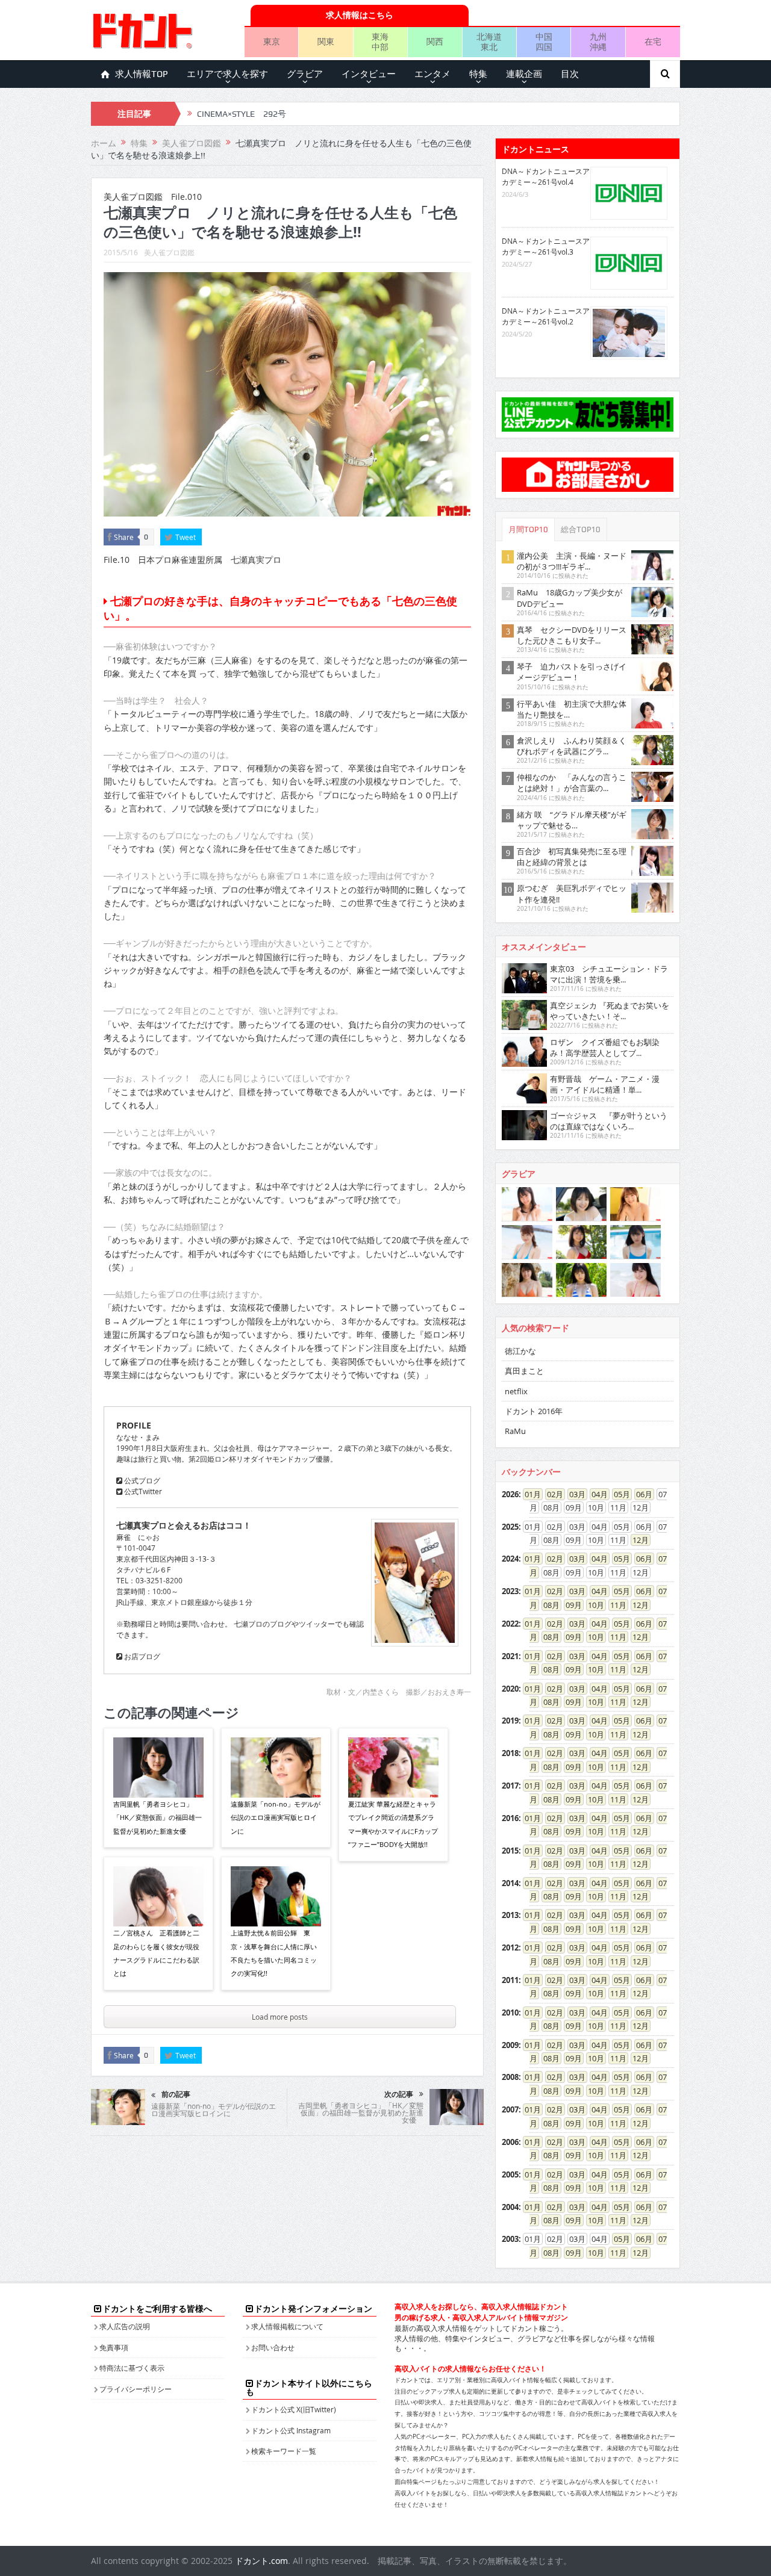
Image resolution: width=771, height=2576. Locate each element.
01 (529, 1494)
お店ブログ (141, 1656)
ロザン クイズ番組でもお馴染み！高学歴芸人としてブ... (605, 1047)
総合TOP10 (581, 529)
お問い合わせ (273, 2347)
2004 (510, 2207)
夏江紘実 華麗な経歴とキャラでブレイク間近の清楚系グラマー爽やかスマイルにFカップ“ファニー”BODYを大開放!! (393, 1824)
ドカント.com (261, 2561)
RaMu (515, 1431)
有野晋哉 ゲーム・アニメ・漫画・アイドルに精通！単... (605, 1084)
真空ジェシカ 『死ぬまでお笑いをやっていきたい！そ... (610, 1011)
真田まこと (524, 1371)
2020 (510, 1689)
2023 (510, 1591)
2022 (510, 1624)
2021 (510, 1656)
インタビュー (369, 74)
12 (637, 1540)
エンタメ (432, 74)
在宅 (653, 41)
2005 (510, 2174)
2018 (510, 1753)
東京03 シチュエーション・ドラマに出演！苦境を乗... (609, 974)
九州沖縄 (598, 42)
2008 (510, 2077)
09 (570, 1605)
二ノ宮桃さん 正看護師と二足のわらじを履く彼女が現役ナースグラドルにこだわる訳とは (156, 1953)
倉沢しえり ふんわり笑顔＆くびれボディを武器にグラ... (572, 746)
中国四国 (544, 42)
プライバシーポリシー (136, 2389)
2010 (510, 2013)
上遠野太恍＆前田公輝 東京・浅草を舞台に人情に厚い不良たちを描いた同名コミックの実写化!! (274, 1953)
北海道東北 (489, 42)
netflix (516, 1391)
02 (551, 1494)
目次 (570, 74)
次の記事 (399, 2094)
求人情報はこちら (360, 15)
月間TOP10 (528, 529)
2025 (510, 1527)
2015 (510, 1851)
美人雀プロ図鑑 (169, 252)
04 (596, 1494)
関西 (435, 41)
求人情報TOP (142, 74)
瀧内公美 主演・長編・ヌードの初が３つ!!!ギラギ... (572, 561)
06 (640, 1494)
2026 (510, 1494)
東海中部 (380, 42)
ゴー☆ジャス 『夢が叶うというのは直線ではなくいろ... (609, 1121)
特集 (478, 74)
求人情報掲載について (287, 2326)
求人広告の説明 (125, 2326)
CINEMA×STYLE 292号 (242, 108)
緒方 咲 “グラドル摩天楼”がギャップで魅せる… (572, 820)
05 (618, 1494)
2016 (510, 1818)
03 (573, 1494)
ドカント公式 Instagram (291, 2430)
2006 (510, 2142)
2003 (510, 2239)
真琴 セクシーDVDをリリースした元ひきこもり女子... (572, 635)
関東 (326, 41)
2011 (510, 1980)
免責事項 (114, 2347)
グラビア (305, 74)
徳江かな (520, 1351)
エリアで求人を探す (227, 74)
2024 (510, 1559)
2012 (510, 1948)
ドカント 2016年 (534, 1411)
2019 (510, 1721)
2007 (510, 2109)
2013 (510, 1915)
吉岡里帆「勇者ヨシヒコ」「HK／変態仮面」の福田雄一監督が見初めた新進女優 (158, 1817)
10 (592, 1605)
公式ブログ (141, 1480)
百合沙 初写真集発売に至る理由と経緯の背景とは (572, 857)
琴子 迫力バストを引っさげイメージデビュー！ (572, 672)
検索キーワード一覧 (284, 2451)
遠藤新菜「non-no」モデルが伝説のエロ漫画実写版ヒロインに (276, 1817)
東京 (272, 41)
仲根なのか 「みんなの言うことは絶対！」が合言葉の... (572, 783)
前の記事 (176, 2094)
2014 (510, 1883)
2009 (510, 2045)
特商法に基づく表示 (132, 2368)
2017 (510, 1786)
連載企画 (524, 74)
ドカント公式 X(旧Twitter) (294, 2409)
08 (548, 1605)
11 (614, 1605)
